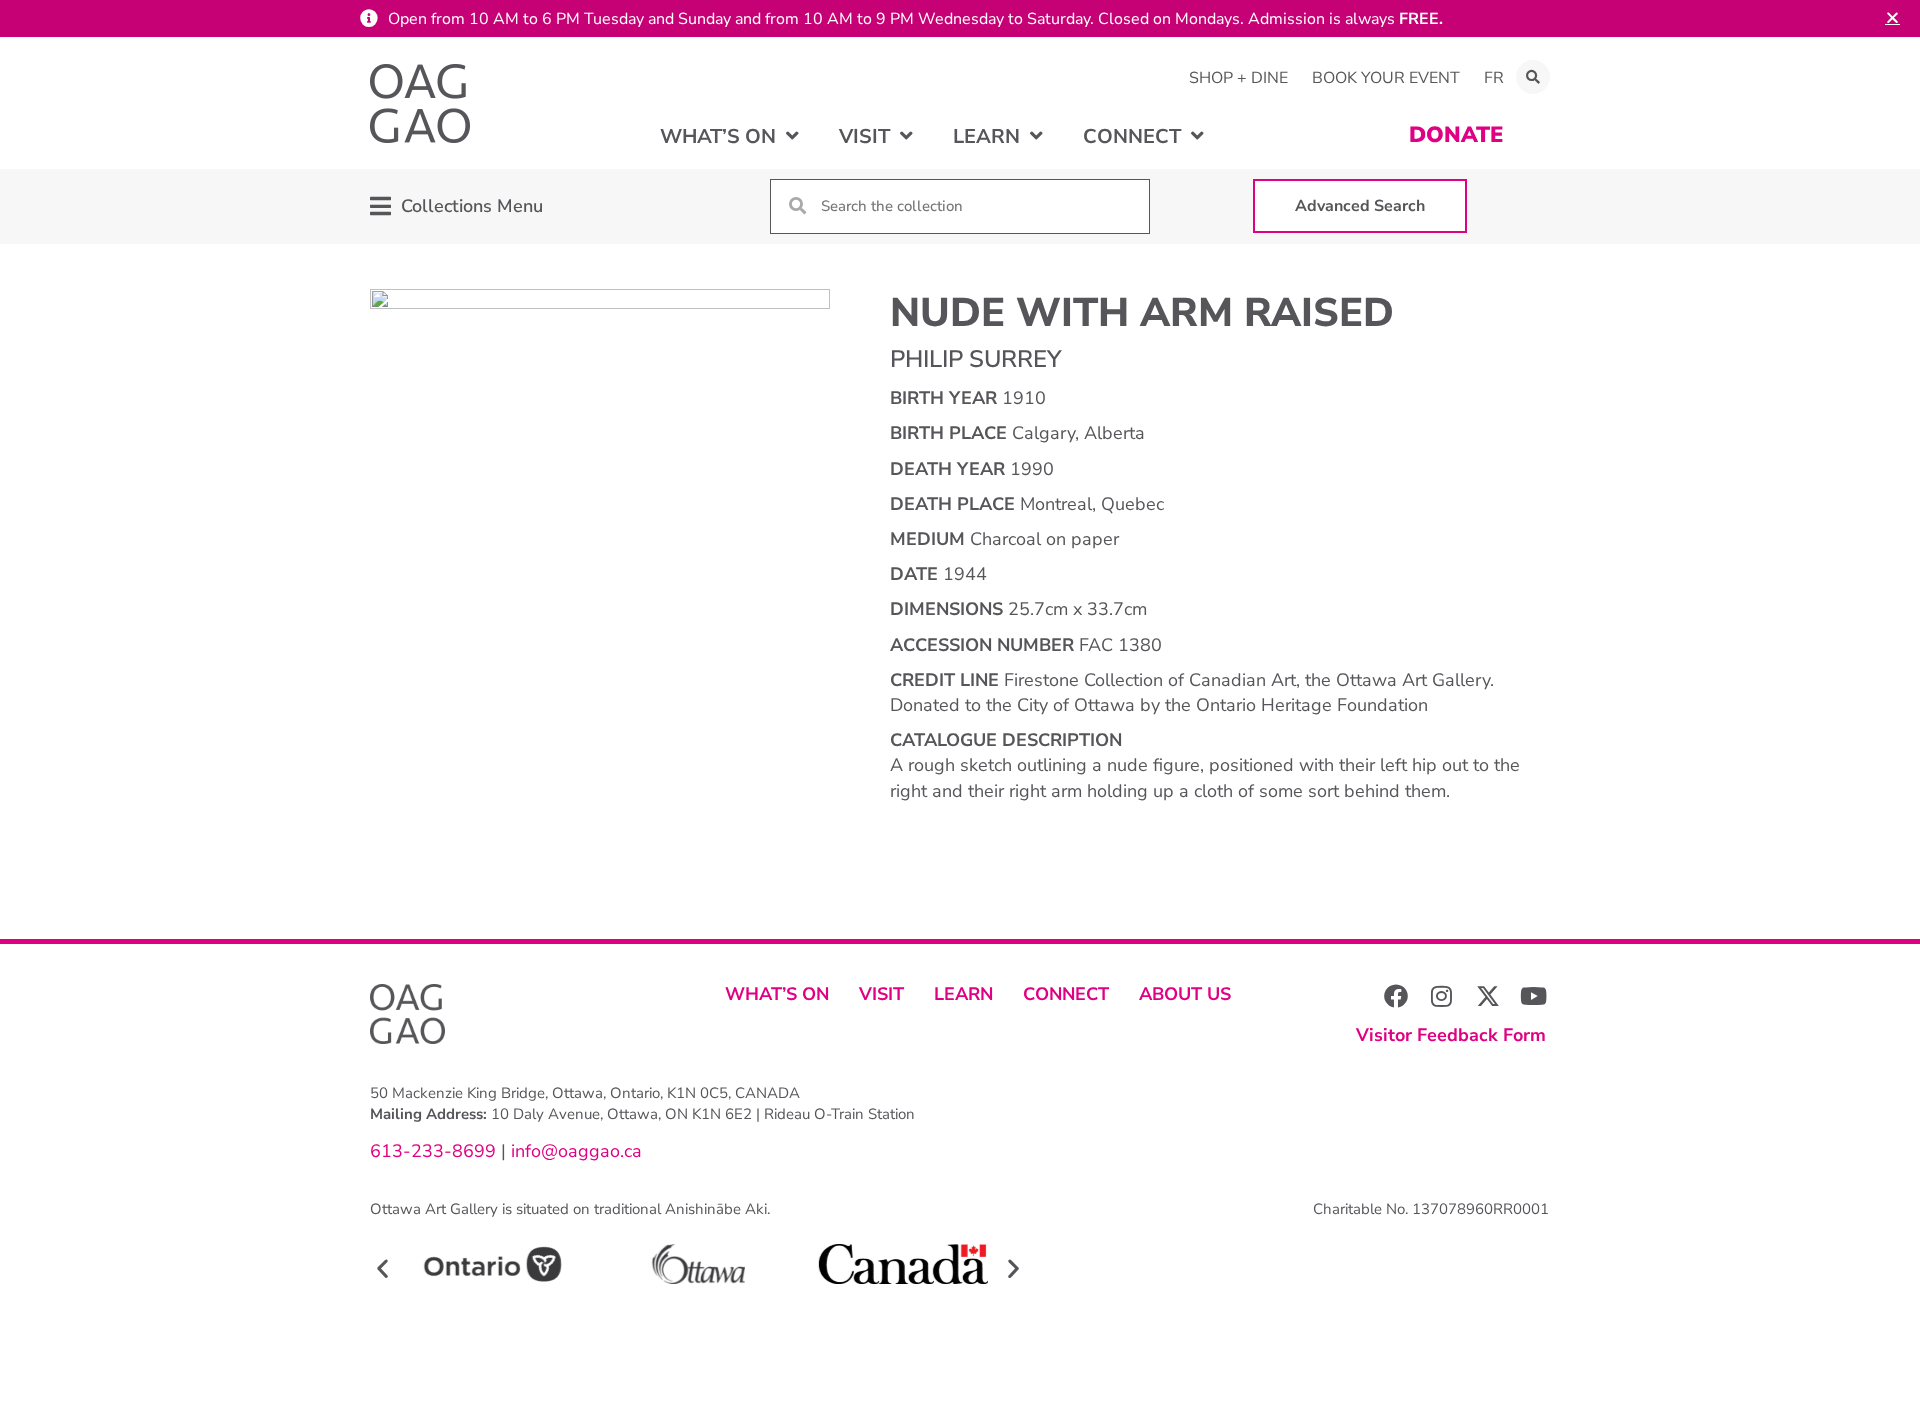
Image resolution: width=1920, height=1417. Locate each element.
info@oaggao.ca (574, 1151)
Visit (881, 994)
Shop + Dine (1238, 78)
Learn (963, 994)
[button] (1533, 77)
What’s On (777, 994)
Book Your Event (1386, 78)
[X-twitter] (1488, 996)
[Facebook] (1396, 996)
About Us (1185, 994)
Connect (1066, 994)
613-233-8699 (433, 1151)
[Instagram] (1442, 996)
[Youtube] (1534, 996)
